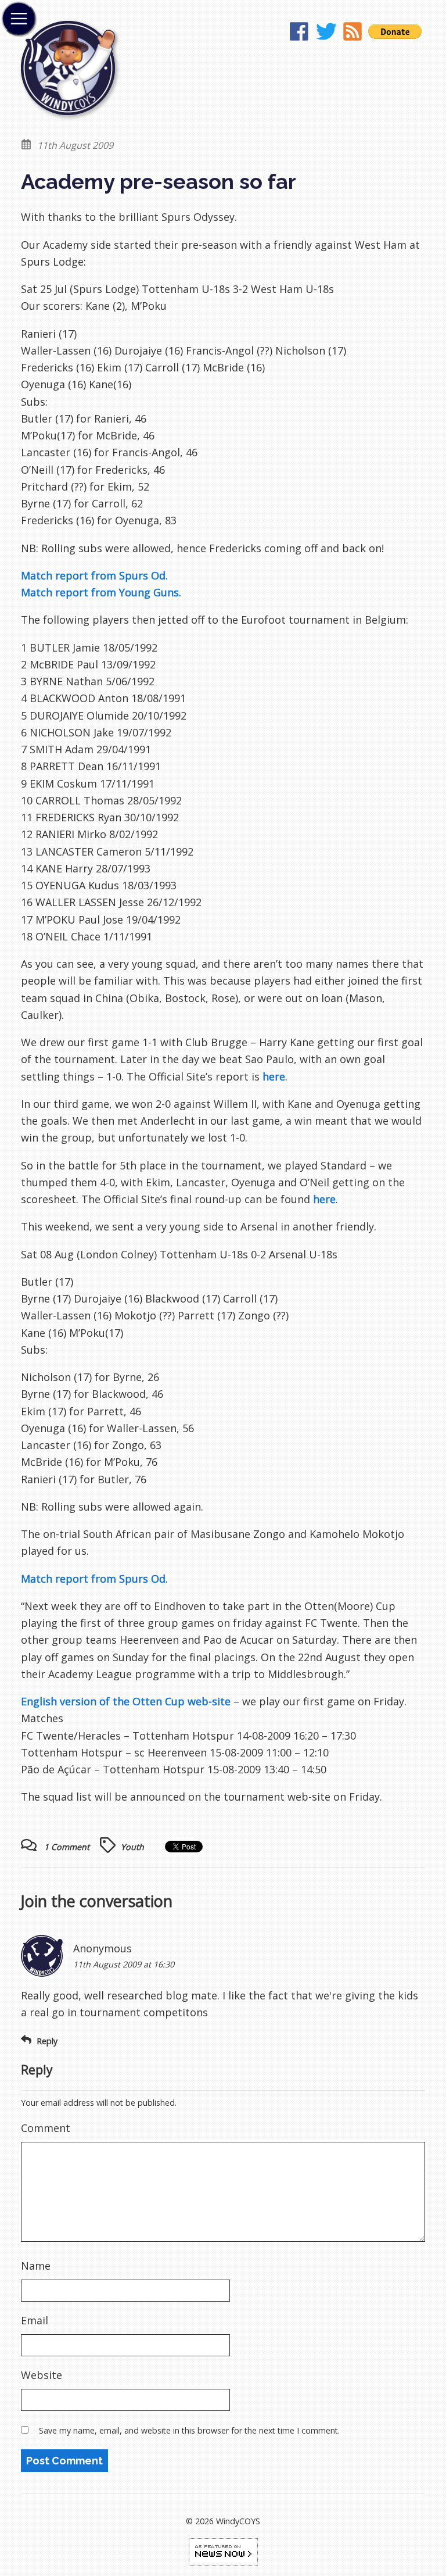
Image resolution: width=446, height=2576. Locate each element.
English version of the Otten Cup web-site (126, 1701)
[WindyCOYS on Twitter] (326, 34)
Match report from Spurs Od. (94, 575)
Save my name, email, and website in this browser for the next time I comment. (189, 2430)
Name (36, 2266)
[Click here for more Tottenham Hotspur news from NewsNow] (223, 2551)
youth (132, 1847)
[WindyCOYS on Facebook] (300, 34)
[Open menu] (19, 19)
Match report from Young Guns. (101, 592)
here (274, 1076)
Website (42, 2375)
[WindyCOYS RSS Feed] (353, 34)
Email (35, 2320)
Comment (46, 2128)
